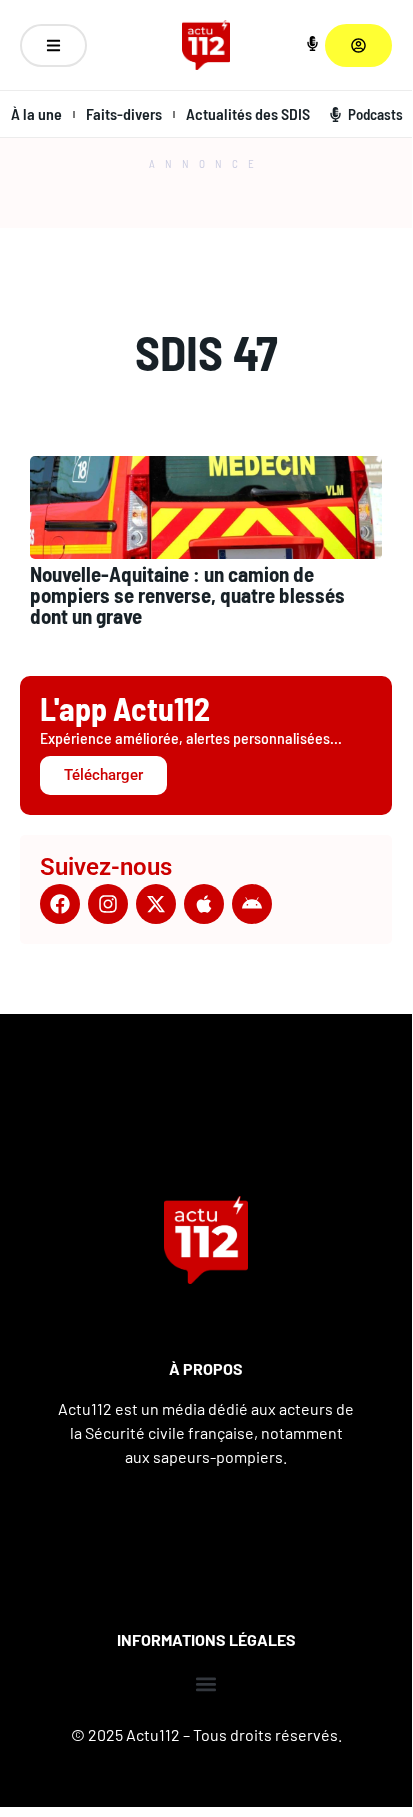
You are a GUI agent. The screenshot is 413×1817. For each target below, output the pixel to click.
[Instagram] (108, 904)
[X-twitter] (156, 904)
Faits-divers (124, 113)
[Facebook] (60, 904)
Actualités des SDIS (248, 113)
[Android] (252, 904)
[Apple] (204, 904)
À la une (36, 113)
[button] (206, 1684)
